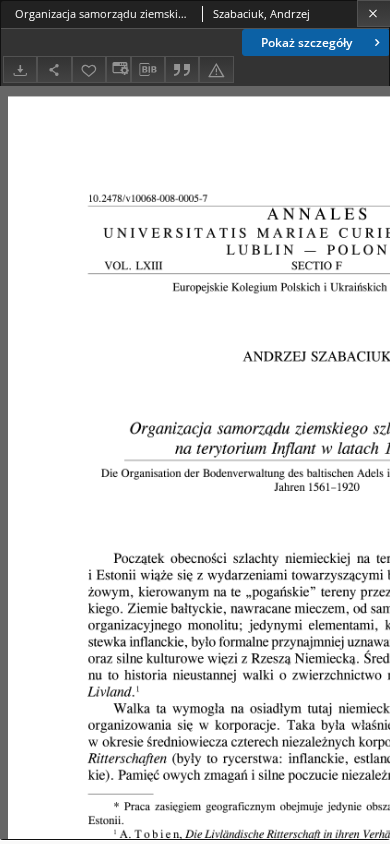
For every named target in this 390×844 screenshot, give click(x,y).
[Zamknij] (373, 13)
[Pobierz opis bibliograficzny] (148, 70)
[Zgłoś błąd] (216, 69)
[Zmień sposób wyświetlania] (118, 69)
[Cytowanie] (182, 69)
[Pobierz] (20, 69)
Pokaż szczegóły (306, 42)
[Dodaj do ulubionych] (89, 69)
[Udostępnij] (54, 69)
